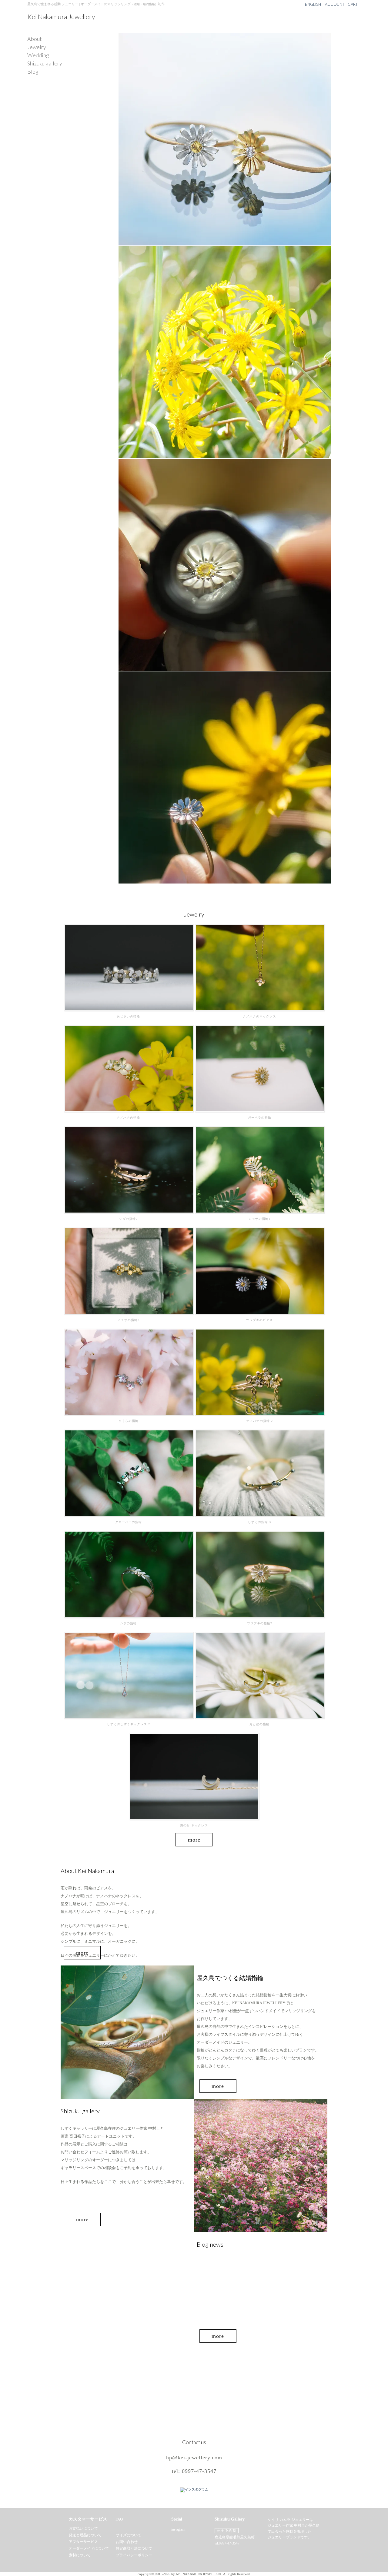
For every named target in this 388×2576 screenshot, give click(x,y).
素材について (80, 2555)
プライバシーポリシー (134, 2555)
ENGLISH (313, 4)
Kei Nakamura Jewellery (61, 17)
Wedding (38, 55)
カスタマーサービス (88, 2519)
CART (353, 4)
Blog (33, 72)
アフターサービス (83, 2542)
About (35, 39)
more (194, 1840)
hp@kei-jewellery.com (194, 2458)
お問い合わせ (127, 2542)
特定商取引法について (134, 2548)
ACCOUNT (335, 4)
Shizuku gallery (45, 64)
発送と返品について (85, 2535)
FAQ (119, 2519)
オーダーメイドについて (89, 2548)
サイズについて (129, 2535)
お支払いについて (83, 2528)
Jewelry (37, 47)
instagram (178, 2529)
